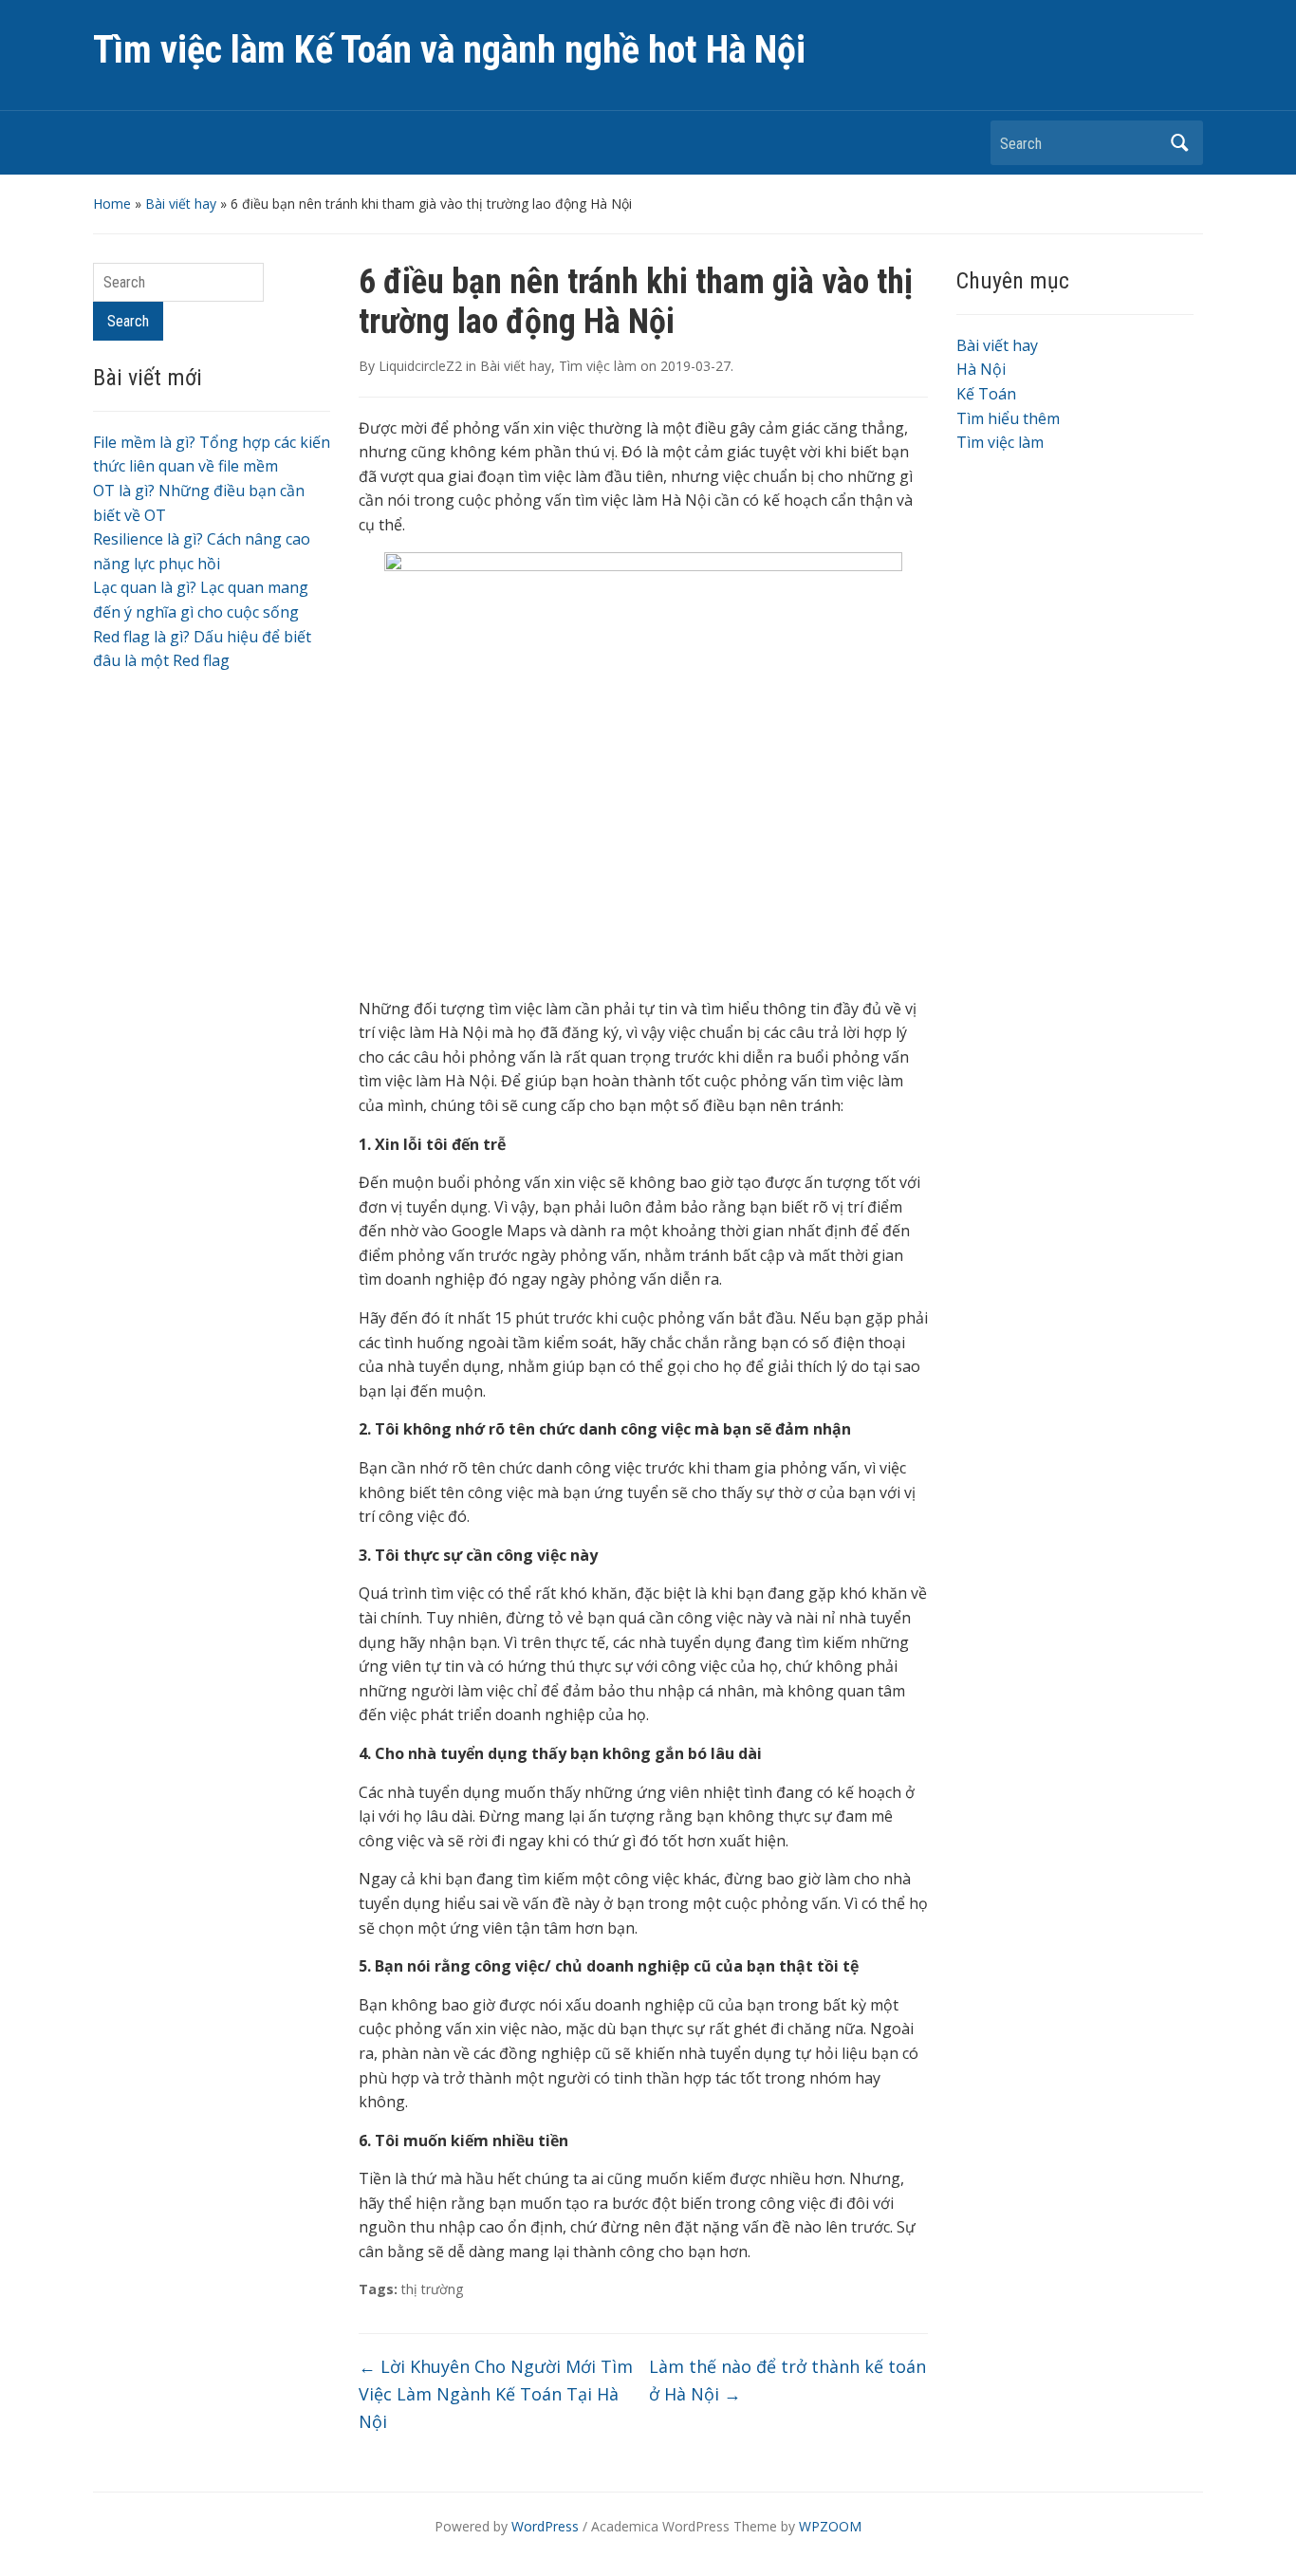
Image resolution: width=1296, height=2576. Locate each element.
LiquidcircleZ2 (420, 366)
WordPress (545, 2526)
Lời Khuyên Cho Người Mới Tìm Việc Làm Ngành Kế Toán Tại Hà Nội (496, 2394)
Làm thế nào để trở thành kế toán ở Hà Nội (787, 2380)
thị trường (432, 2289)
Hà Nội (981, 369)
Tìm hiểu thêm (1008, 418)
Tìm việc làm (598, 366)
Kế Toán (986, 394)
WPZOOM (830, 2526)
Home (112, 204)
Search (1179, 143)
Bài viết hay (181, 204)
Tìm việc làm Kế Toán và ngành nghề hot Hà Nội (449, 50)
